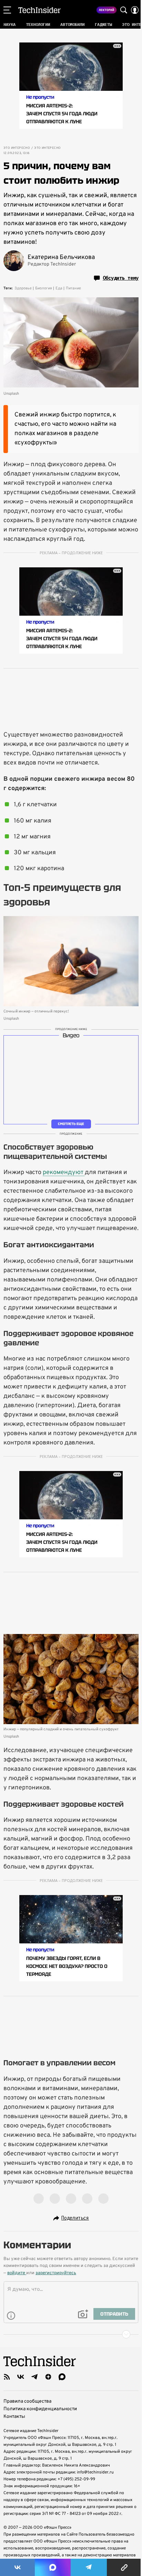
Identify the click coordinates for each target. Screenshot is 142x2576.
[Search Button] (124, 10)
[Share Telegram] (89, 2567)
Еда (59, 288)
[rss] (7, 2377)
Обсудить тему (121, 278)
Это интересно (17, 148)
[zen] (48, 2377)
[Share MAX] (53, 2567)
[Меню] (7, 10)
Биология (44, 288)
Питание (73, 288)
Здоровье (23, 288)
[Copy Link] (124, 2567)
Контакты (14, 2417)
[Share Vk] (17, 2567)
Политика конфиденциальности (40, 2409)
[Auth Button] (135, 10)
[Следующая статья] (71, 2334)
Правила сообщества (27, 2401)
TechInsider (39, 10)
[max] (62, 2377)
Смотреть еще (71, 1124)
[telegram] (34, 2377)
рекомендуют (64, 1172)
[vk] (21, 2377)
